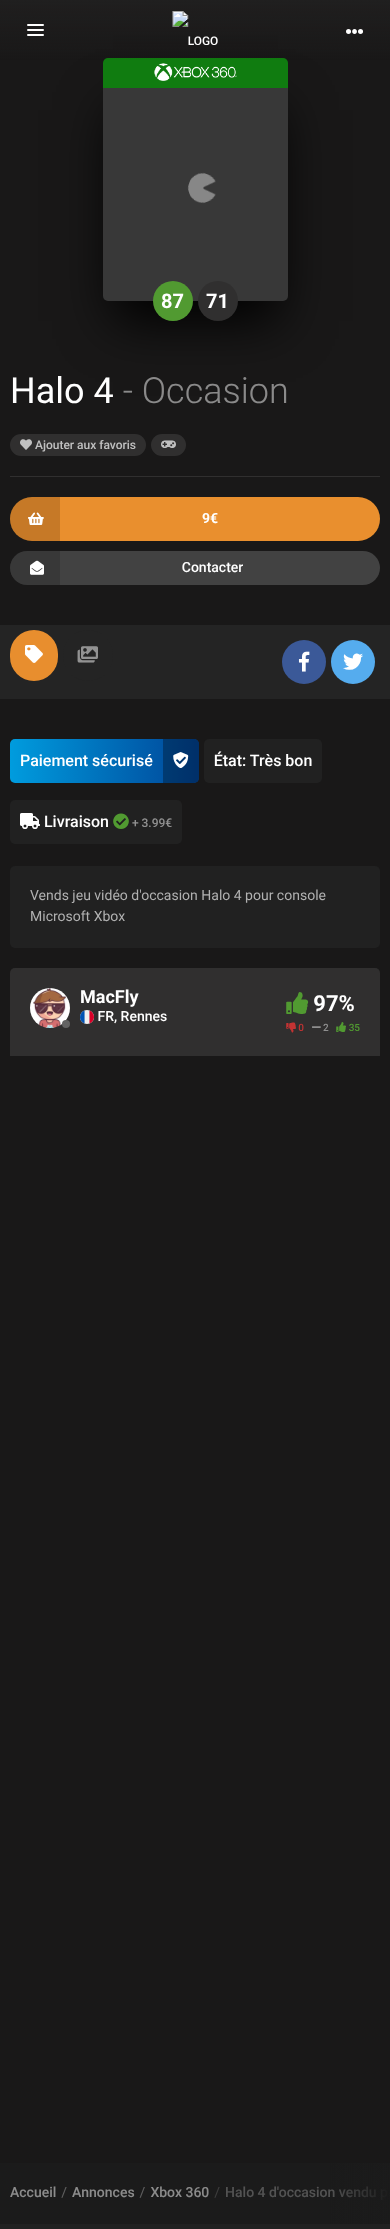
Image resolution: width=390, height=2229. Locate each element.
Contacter (213, 568)
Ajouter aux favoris (84, 445)
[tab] (34, 655)
